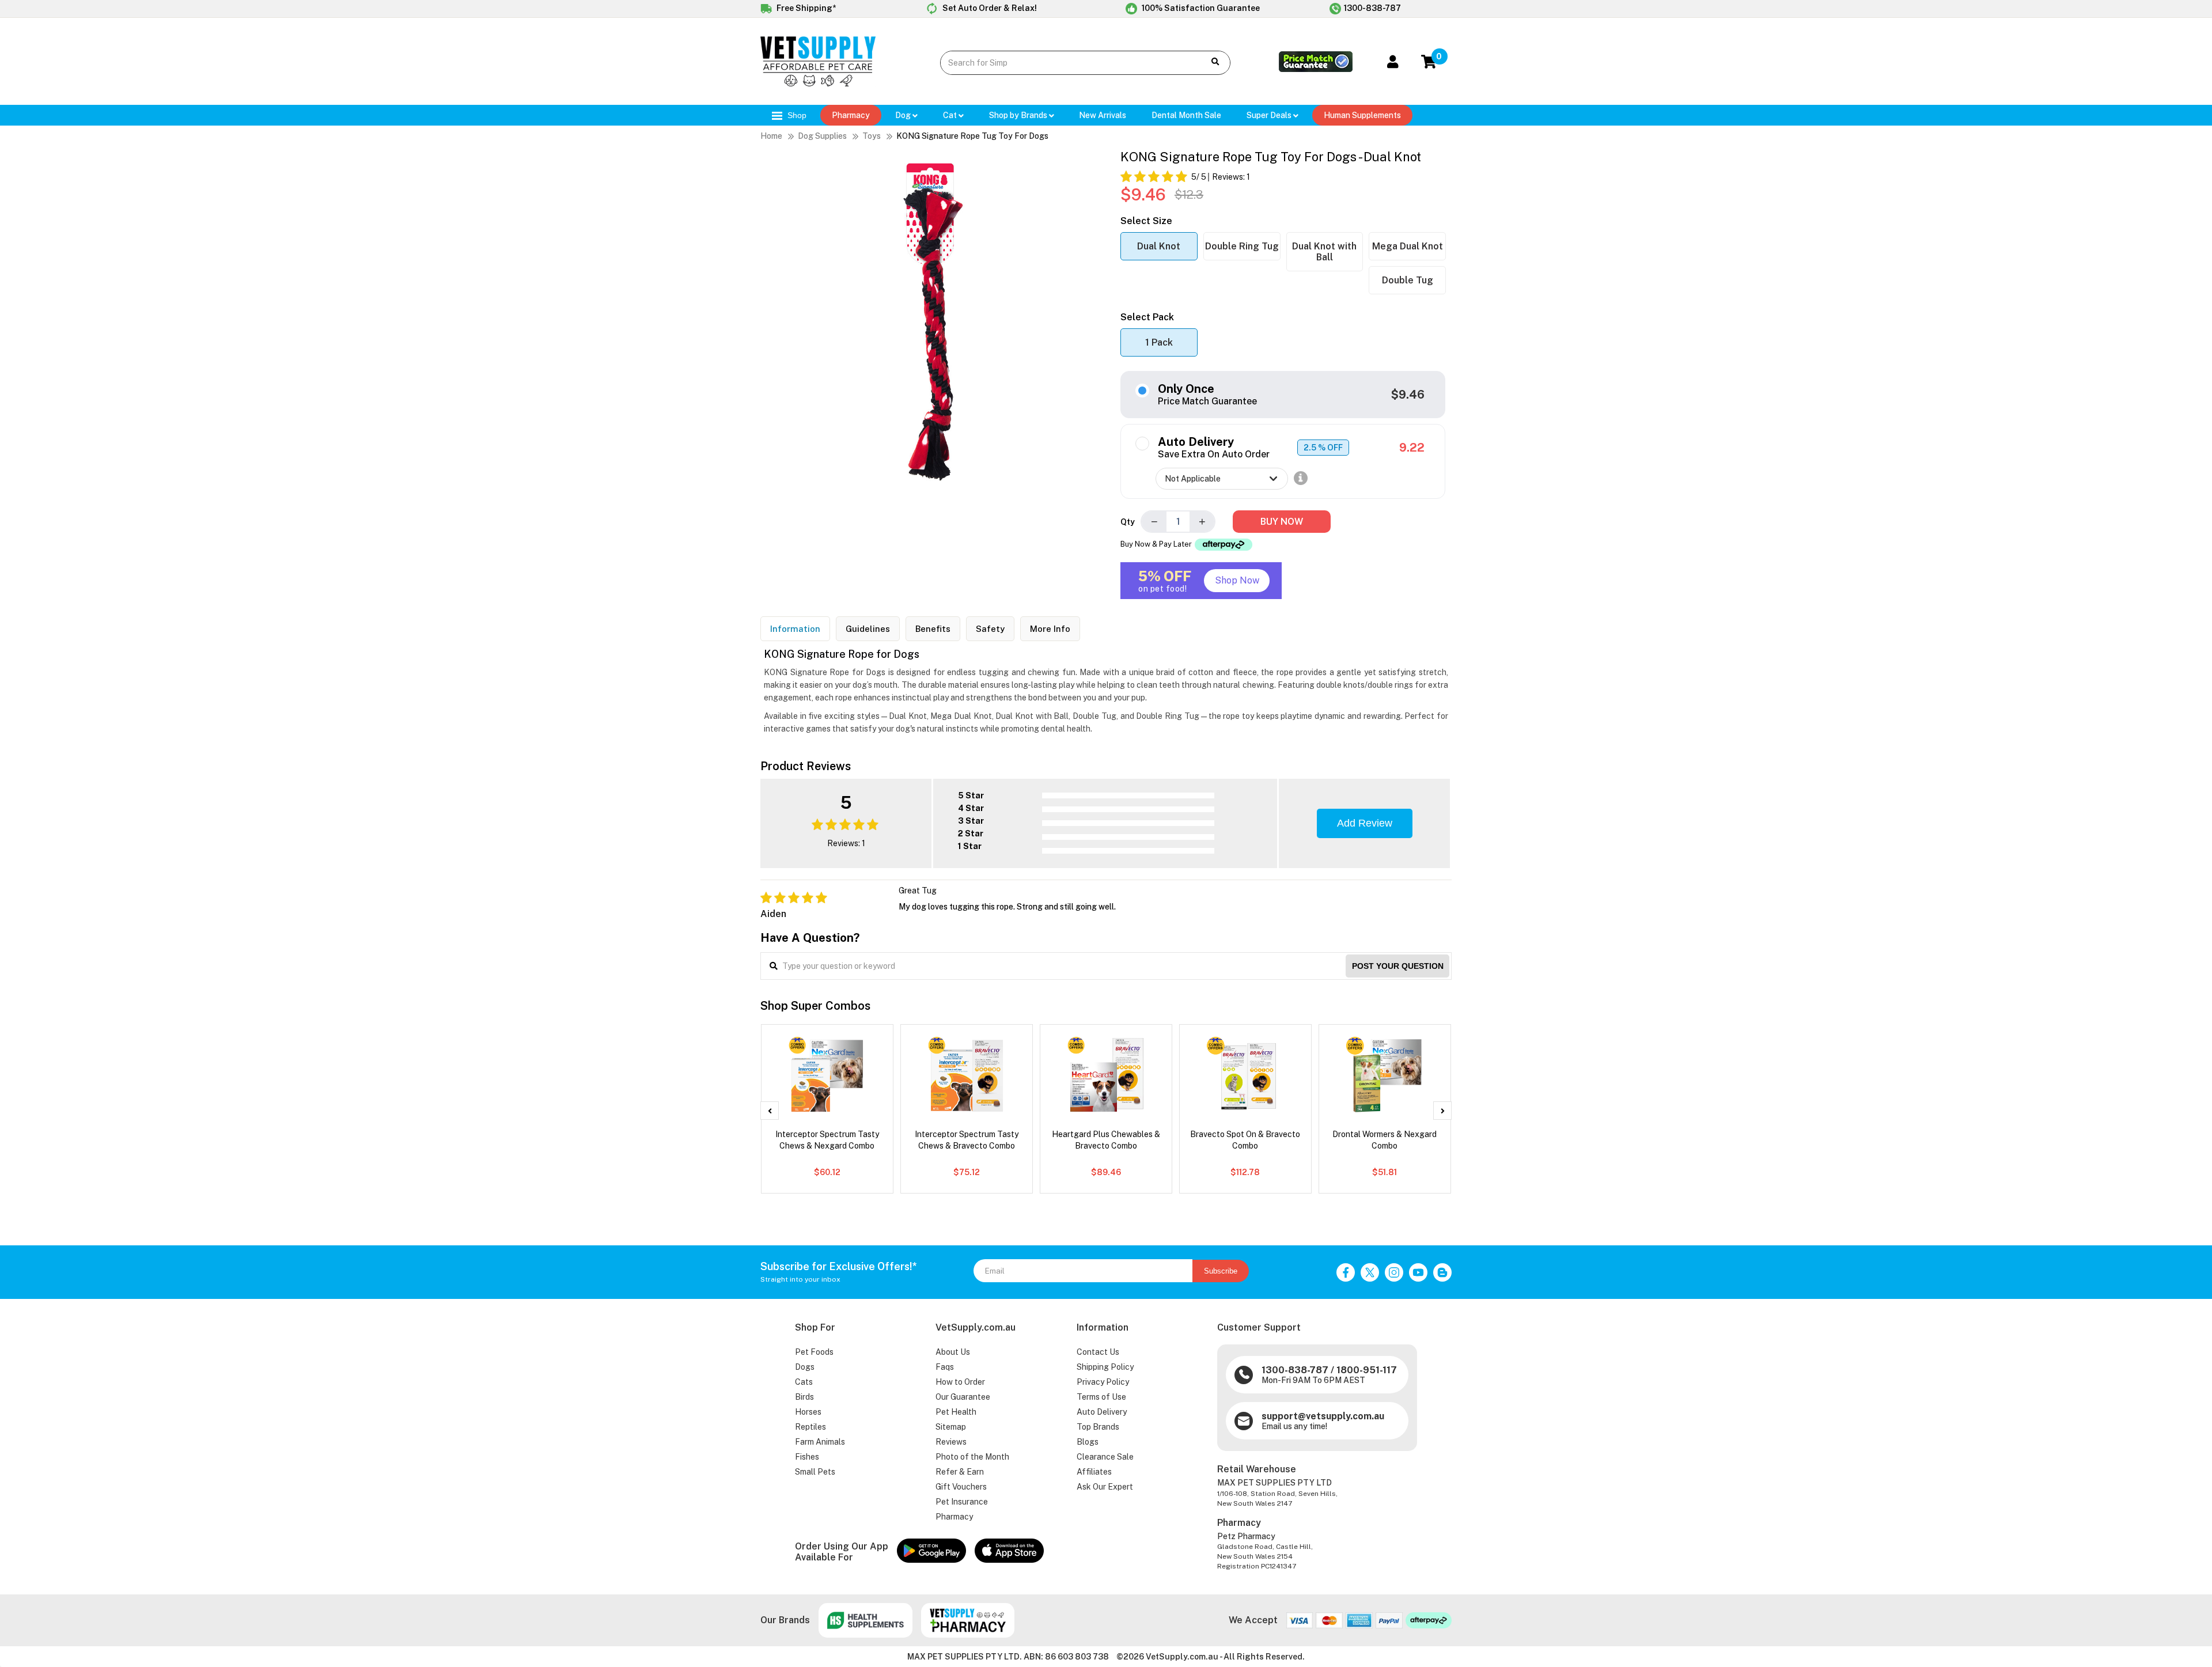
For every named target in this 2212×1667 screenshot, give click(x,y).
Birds (804, 1397)
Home (771, 136)
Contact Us (1098, 1352)
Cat (951, 115)
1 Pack (1159, 342)
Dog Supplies (822, 136)
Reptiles (810, 1427)
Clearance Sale (1105, 1457)
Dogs (805, 1367)
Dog (904, 115)
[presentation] (770, 1111)
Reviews (951, 1442)
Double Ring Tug (1242, 246)
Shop (796, 115)
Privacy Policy (1103, 1382)
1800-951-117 (1367, 1370)
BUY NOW (1282, 522)
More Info (1050, 629)
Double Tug (1408, 280)
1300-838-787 (1372, 8)
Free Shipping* (805, 8)
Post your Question (1398, 966)
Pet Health (956, 1412)
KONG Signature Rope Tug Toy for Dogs (972, 136)
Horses (808, 1412)
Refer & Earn (960, 1472)
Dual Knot (1159, 246)
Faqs (945, 1367)
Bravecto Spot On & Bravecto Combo (1245, 1140)
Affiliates (1094, 1472)
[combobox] (1064, 63)
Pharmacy (851, 115)
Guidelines (868, 629)
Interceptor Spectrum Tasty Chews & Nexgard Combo (827, 1140)
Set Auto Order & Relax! (989, 8)
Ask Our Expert (1105, 1487)
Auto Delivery (1102, 1412)
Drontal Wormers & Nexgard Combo (1385, 1140)
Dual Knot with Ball (1324, 252)
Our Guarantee (963, 1397)
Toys (872, 136)
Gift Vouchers (961, 1487)
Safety (990, 629)
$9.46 (1408, 395)
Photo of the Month (972, 1457)
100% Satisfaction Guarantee (1200, 8)
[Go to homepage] (818, 84)
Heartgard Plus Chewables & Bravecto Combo (1106, 1140)
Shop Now (1237, 580)
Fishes (807, 1457)
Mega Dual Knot (1408, 246)
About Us (953, 1352)
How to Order (960, 1382)
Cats (804, 1382)
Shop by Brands (1019, 115)
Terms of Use (1101, 1397)
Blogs (1088, 1442)
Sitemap (951, 1427)
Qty (1128, 522)
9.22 (1412, 448)
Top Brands (1098, 1427)
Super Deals (1270, 115)
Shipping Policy (1105, 1367)
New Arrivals (1103, 115)
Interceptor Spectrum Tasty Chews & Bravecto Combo (967, 1140)
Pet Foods (814, 1352)
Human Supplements (1362, 115)
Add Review (1365, 823)
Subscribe (1221, 1271)
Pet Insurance (962, 1502)
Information (795, 629)
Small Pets (815, 1472)
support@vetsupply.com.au (1323, 1416)
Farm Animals (820, 1442)
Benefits (933, 629)
